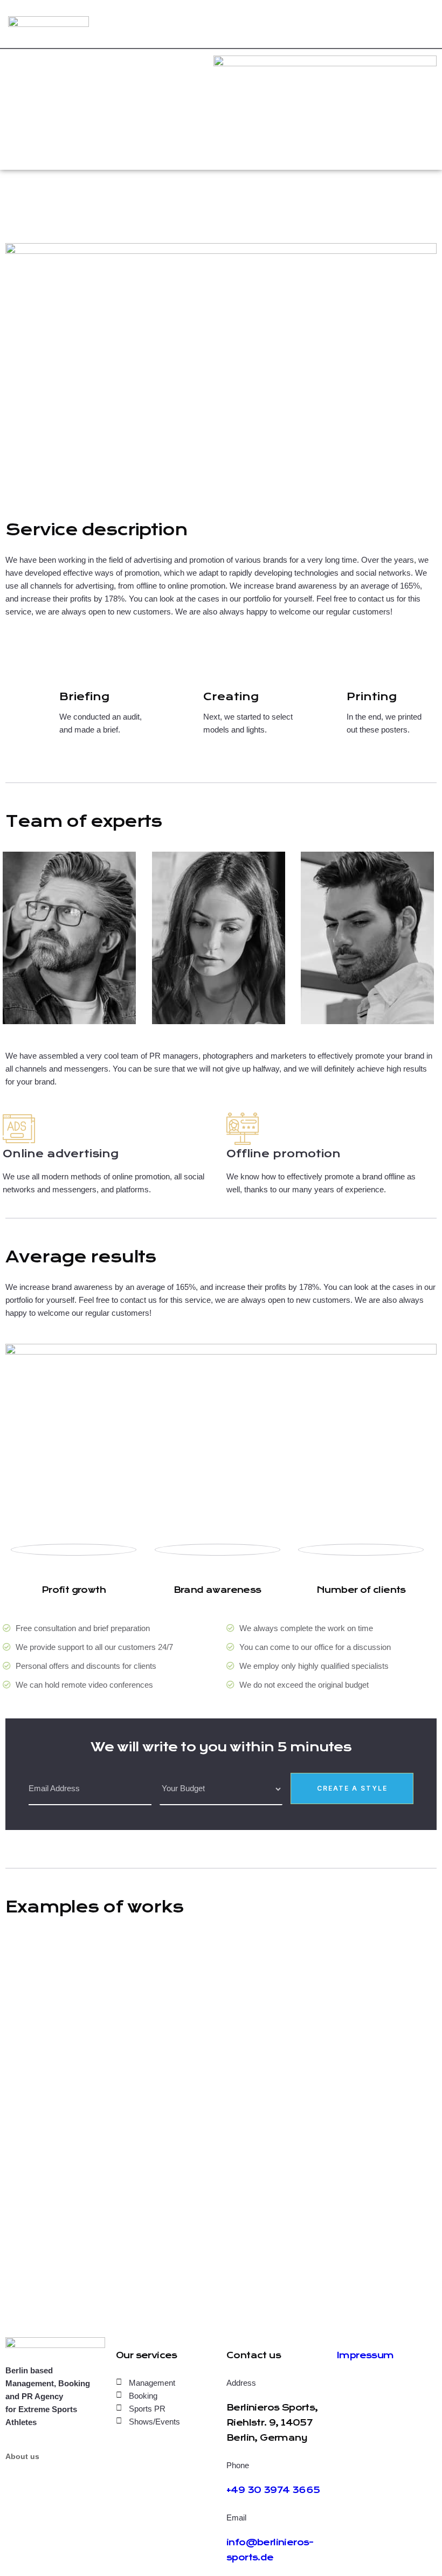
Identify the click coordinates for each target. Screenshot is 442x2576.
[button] (221, 1432)
